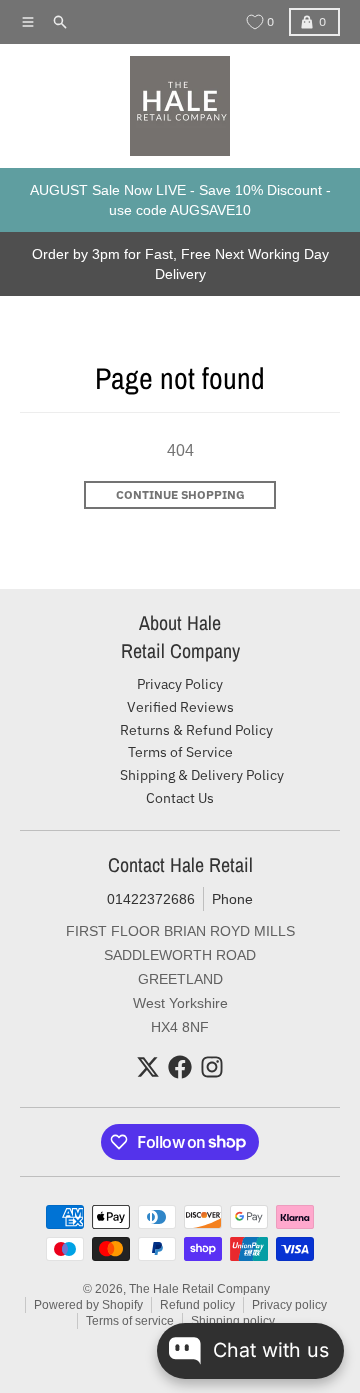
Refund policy (197, 1305)
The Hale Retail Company (199, 1289)
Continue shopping (180, 494)
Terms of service (130, 1321)
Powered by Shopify (88, 1305)
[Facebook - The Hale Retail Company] (180, 1067)
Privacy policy (289, 1305)
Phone (232, 899)
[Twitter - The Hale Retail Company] (148, 1067)
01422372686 (151, 899)
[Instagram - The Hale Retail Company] (212, 1067)
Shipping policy (233, 1321)
